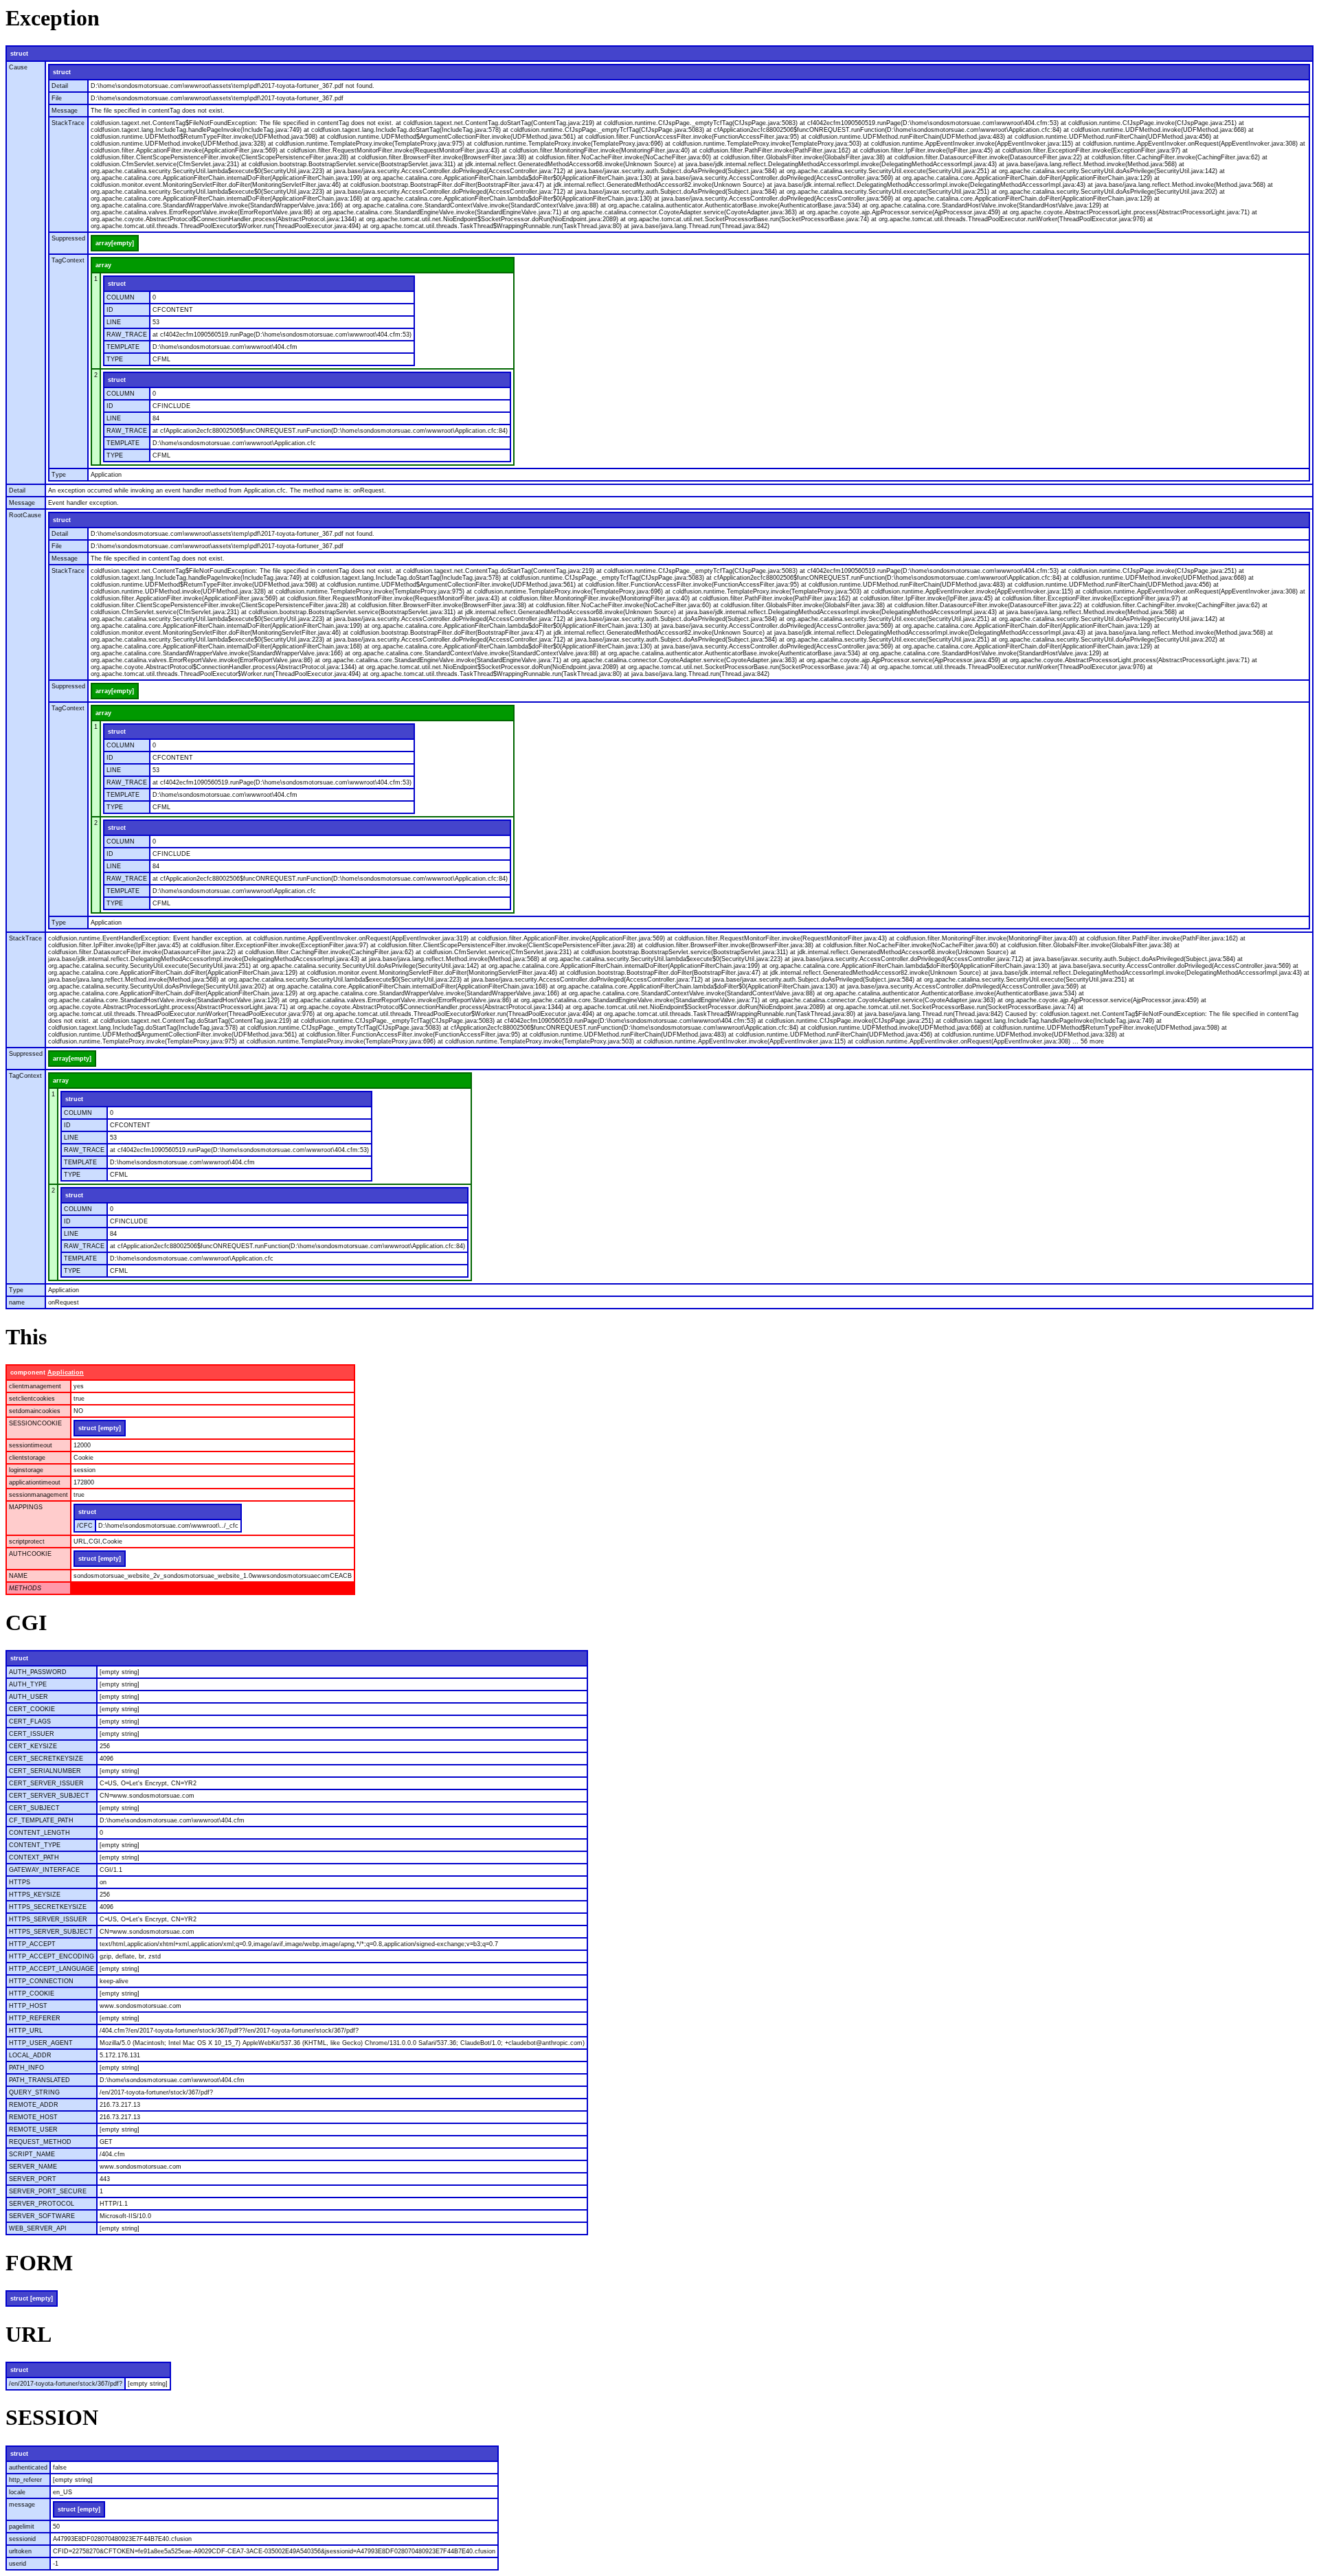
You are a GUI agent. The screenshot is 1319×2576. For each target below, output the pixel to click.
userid (18, 2564)
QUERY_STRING (34, 2092)
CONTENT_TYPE (35, 1845)
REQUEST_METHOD (40, 2142)
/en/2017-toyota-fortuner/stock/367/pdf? (66, 2384)
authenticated (28, 2467)
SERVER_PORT (33, 2179)
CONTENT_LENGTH (40, 1833)
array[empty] (115, 243)
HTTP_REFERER (35, 2018)
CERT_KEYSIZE (33, 1746)
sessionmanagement (38, 1495)
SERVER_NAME (33, 2167)
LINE (114, 322)
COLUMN (121, 297)
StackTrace (68, 123)
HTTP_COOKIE (32, 1993)
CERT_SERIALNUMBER (45, 1771)
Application (66, 1372)
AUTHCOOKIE (30, 1554)
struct (19, 54)
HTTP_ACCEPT (32, 1944)
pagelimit (22, 2527)
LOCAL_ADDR (30, 2055)
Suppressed (68, 238)
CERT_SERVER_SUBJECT (49, 1796)
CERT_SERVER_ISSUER (46, 1783)
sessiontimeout (31, 1445)
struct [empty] (100, 1428)
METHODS (25, 1588)
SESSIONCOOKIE (35, 1423)
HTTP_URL (26, 2031)
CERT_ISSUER (32, 1734)
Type (59, 475)
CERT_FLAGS (30, 1721)
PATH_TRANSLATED (40, 2080)
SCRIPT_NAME (32, 2154)
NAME (18, 1576)
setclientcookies (32, 1399)
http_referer (25, 2480)
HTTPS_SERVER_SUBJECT (51, 1932)
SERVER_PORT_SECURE (48, 2191)
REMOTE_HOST (33, 2117)
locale (17, 2492)
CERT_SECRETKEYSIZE (46, 1759)
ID (110, 310)
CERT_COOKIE (32, 1709)
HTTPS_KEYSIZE (35, 1895)
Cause (18, 67)
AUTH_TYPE (28, 1684)
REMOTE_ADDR (34, 2105)
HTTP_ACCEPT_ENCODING (52, 1956)
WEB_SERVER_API (38, 2228)
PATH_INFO (26, 2068)
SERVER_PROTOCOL (42, 2204)
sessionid (22, 2539)
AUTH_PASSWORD (38, 1672)
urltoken (20, 2551)
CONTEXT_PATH (34, 1857)
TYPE (115, 359)
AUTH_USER (29, 1697)
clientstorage (27, 1458)
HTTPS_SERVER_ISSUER (48, 1919)
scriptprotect (27, 1541)
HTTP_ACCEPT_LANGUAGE (52, 1969)
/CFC (85, 1526)
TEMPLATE (123, 347)
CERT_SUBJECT (34, 1808)
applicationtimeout (35, 1482)
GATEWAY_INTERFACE (44, 1870)
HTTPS (20, 1882)
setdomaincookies (35, 1411)
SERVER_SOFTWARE (42, 2216)
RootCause (25, 515)
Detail (60, 86)
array (103, 265)
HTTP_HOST (28, 2006)
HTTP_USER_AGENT (41, 2043)
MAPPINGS (26, 1507)
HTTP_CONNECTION (41, 1981)
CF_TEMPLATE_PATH (41, 1820)
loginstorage (26, 1470)
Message (65, 111)
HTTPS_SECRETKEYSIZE (48, 1907)
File (57, 98)
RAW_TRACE (127, 335)
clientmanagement (35, 1386)
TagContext (68, 260)
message (22, 2505)
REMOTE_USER (33, 2129)
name (17, 1302)
